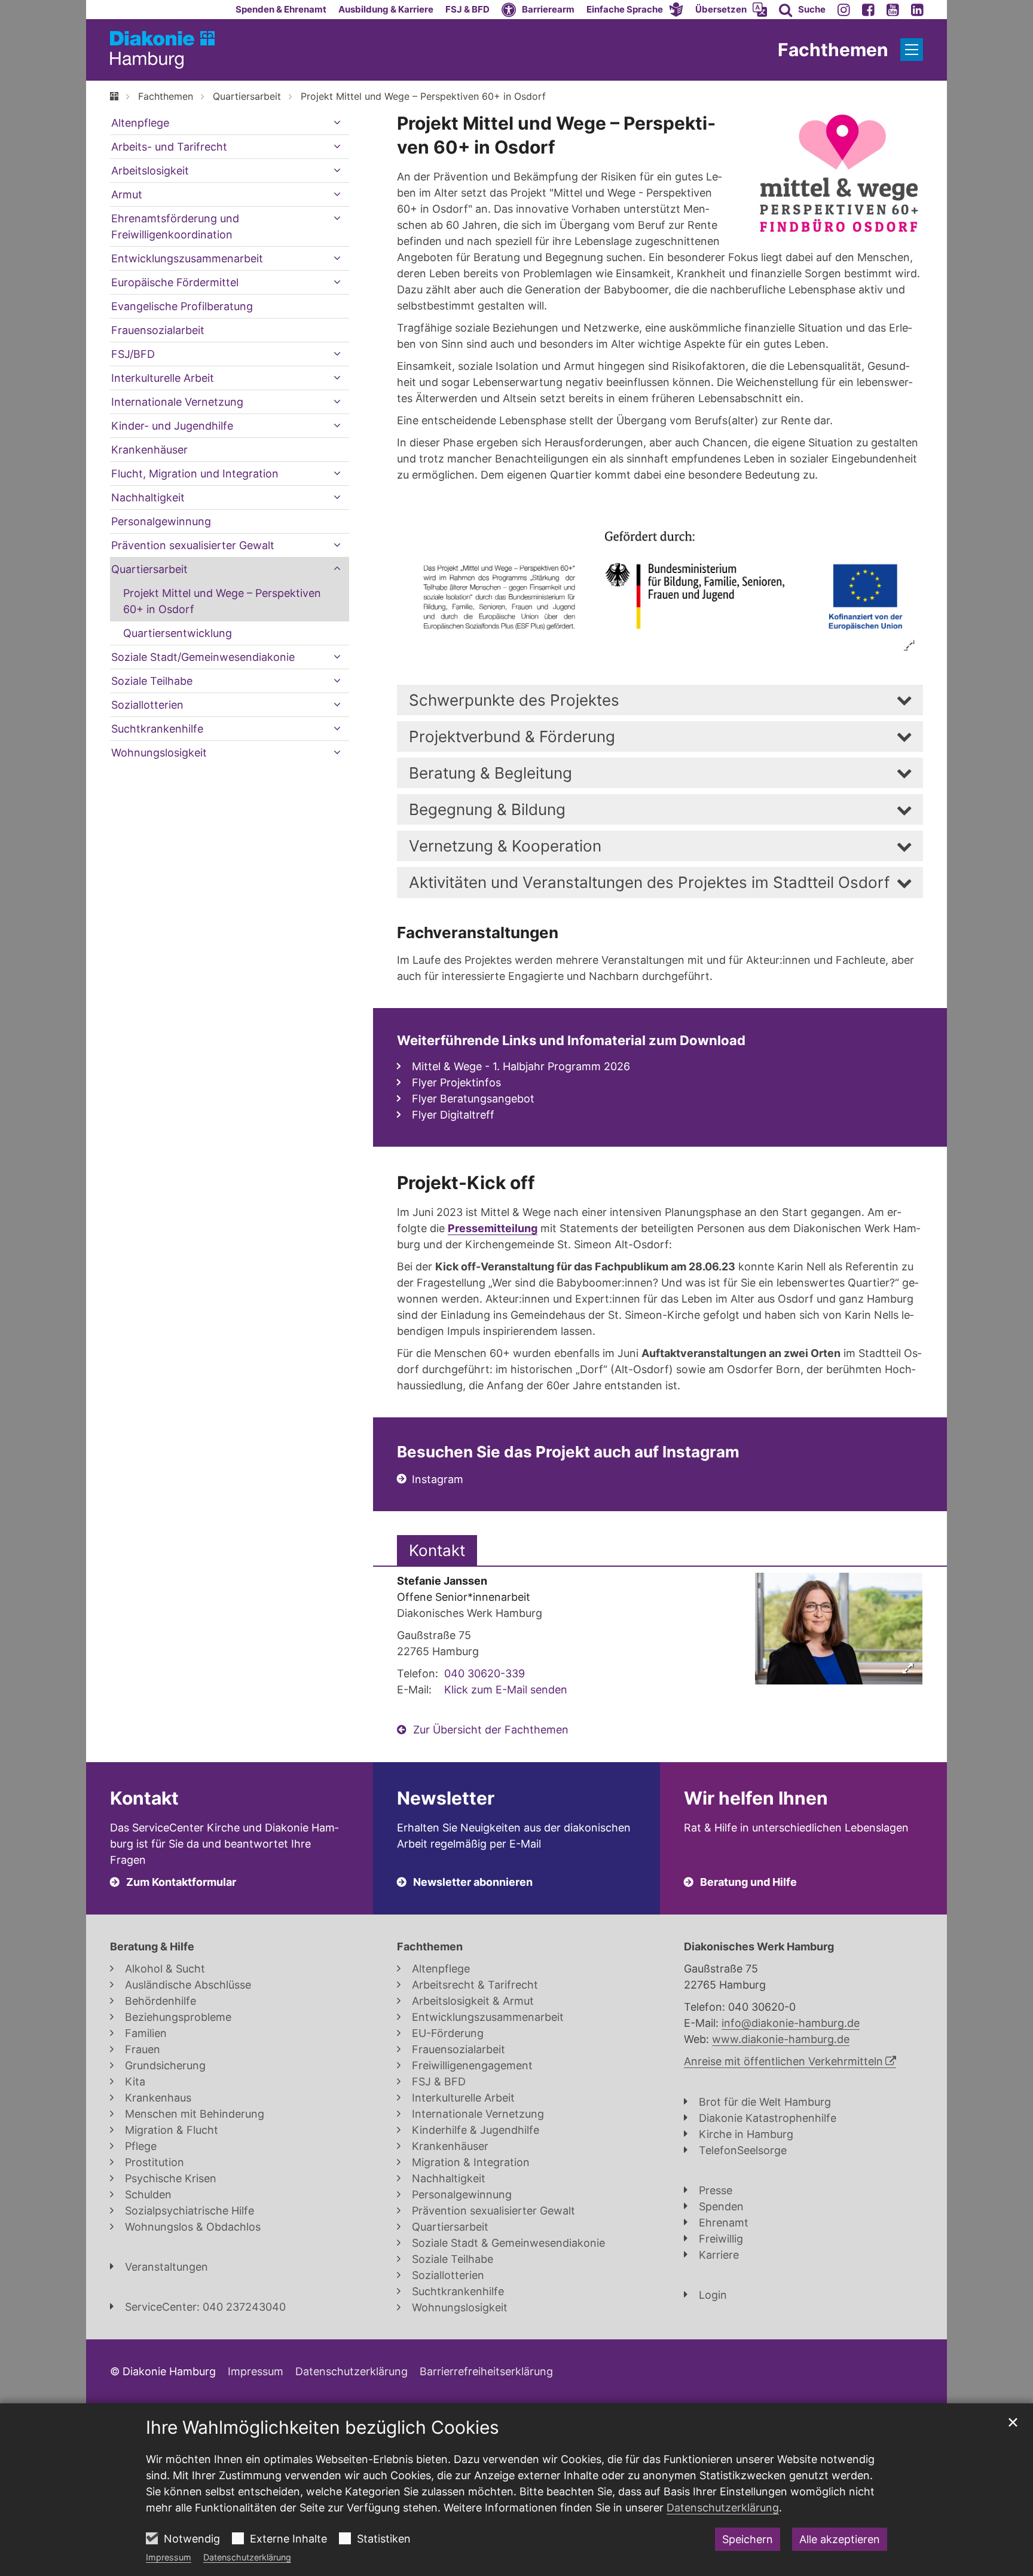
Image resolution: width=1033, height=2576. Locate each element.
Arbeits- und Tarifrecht (169, 147)
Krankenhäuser (149, 450)
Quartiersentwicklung (178, 633)
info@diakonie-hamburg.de (791, 2023)
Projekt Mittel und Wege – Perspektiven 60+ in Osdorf (423, 96)
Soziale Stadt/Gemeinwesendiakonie (203, 657)
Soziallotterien (147, 705)
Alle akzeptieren (840, 2539)
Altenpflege (140, 123)
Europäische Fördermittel (175, 282)
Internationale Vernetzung (177, 402)
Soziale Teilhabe (152, 681)
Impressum (169, 2557)
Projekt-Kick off (466, 1183)
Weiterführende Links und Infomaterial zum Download (571, 1040)
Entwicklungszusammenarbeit (187, 258)
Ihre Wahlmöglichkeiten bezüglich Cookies (323, 2427)
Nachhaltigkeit (148, 497)
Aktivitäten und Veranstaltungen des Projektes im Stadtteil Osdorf (649, 882)
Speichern (748, 2539)
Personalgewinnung (161, 521)
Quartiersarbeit (247, 96)
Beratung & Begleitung (490, 773)
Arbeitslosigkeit (150, 171)
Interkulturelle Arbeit (163, 378)
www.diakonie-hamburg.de (781, 2039)
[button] (635, 10)
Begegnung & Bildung (487, 809)
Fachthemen (166, 96)
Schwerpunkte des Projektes (514, 700)
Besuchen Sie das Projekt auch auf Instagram (568, 1452)
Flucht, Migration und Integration (195, 474)
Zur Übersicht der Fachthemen (491, 1730)
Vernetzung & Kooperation (505, 846)
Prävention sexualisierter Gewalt (193, 545)
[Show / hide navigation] (912, 50)
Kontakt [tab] (437, 1550)
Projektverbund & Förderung (512, 736)
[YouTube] (893, 10)
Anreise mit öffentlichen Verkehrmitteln (783, 2061)
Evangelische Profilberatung (182, 306)
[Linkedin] (917, 10)
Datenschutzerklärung (247, 2557)
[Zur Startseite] (162, 50)
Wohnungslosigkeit (159, 753)
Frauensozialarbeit (158, 330)
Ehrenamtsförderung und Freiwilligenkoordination (175, 226)
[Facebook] (868, 10)
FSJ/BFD (133, 354)
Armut (127, 194)
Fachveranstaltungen (478, 932)
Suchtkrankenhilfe (157, 729)
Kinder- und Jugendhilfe (172, 426)
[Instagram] (844, 10)
